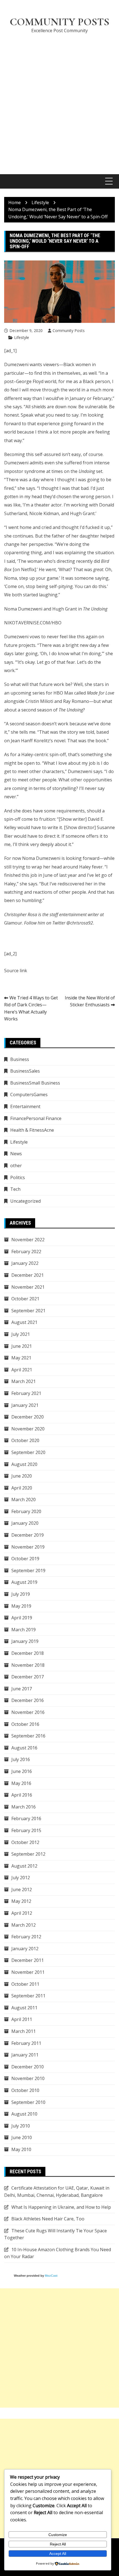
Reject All (58, 2544)
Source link (16, 971)
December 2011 (28, 1960)
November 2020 (28, 1429)
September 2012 (28, 1854)
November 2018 (28, 1665)
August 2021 (24, 1322)
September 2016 (28, 1736)
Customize (58, 2535)
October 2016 (25, 1724)
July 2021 (21, 1334)
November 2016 (28, 1712)
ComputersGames (29, 1095)
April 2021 (22, 1370)
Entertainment (25, 1106)
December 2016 (28, 1700)
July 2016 (21, 1759)
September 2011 (28, 1996)
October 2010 (25, 2090)
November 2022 (28, 1240)
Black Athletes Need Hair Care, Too (48, 2219)
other (16, 1166)
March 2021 (24, 1381)
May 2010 (21, 2149)
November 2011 (28, 1972)
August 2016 (24, 1748)
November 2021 (28, 1287)
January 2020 (25, 1523)
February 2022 (26, 1252)
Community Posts (59, 22)
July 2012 (21, 1878)
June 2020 (22, 1476)
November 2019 (28, 1547)
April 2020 (22, 1488)
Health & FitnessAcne (32, 1130)
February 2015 (26, 1830)
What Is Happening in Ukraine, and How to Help (61, 2207)
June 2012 (22, 1889)
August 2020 (24, 1464)
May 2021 (21, 1358)
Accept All (58, 2554)
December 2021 (28, 1275)
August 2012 (24, 1866)
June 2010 (22, 2137)
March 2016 (24, 1807)
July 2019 (21, 1594)
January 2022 (25, 1263)
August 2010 (24, 2114)
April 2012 (22, 1913)
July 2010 (21, 2126)
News (16, 1154)
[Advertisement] (59, 101)
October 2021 (25, 1299)
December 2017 (28, 1677)
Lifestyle (22, 337)
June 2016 (22, 1771)
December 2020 (28, 1417)
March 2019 (24, 1630)
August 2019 (24, 1582)
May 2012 (21, 1901)
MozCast (51, 2276)
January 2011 (25, 2055)
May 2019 (21, 1606)
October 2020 (25, 1440)
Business (20, 1059)
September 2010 (28, 2102)
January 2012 (25, 1949)
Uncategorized (25, 1201)
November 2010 (28, 2078)
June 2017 (22, 1689)
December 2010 (28, 2067)
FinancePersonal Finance (36, 1118)
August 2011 (24, 2008)
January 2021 (25, 1405)
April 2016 (22, 1795)
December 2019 (28, 1535)
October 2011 (25, 1984)
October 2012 (25, 1842)
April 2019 (22, 1618)
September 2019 (28, 1571)
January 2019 (25, 1641)
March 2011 (24, 2031)
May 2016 (21, 1783)
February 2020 (26, 1511)
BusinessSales (25, 1071)
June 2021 (22, 1346)
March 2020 (24, 1499)
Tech (15, 1189)
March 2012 (24, 1925)
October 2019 (25, 1559)
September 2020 (28, 1452)
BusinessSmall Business (35, 1083)
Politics (18, 1177)
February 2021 (26, 1393)
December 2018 (28, 1653)
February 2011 (26, 2043)
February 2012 (26, 1937)
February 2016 (26, 1818)
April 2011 (22, 2019)
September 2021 (28, 1311)
